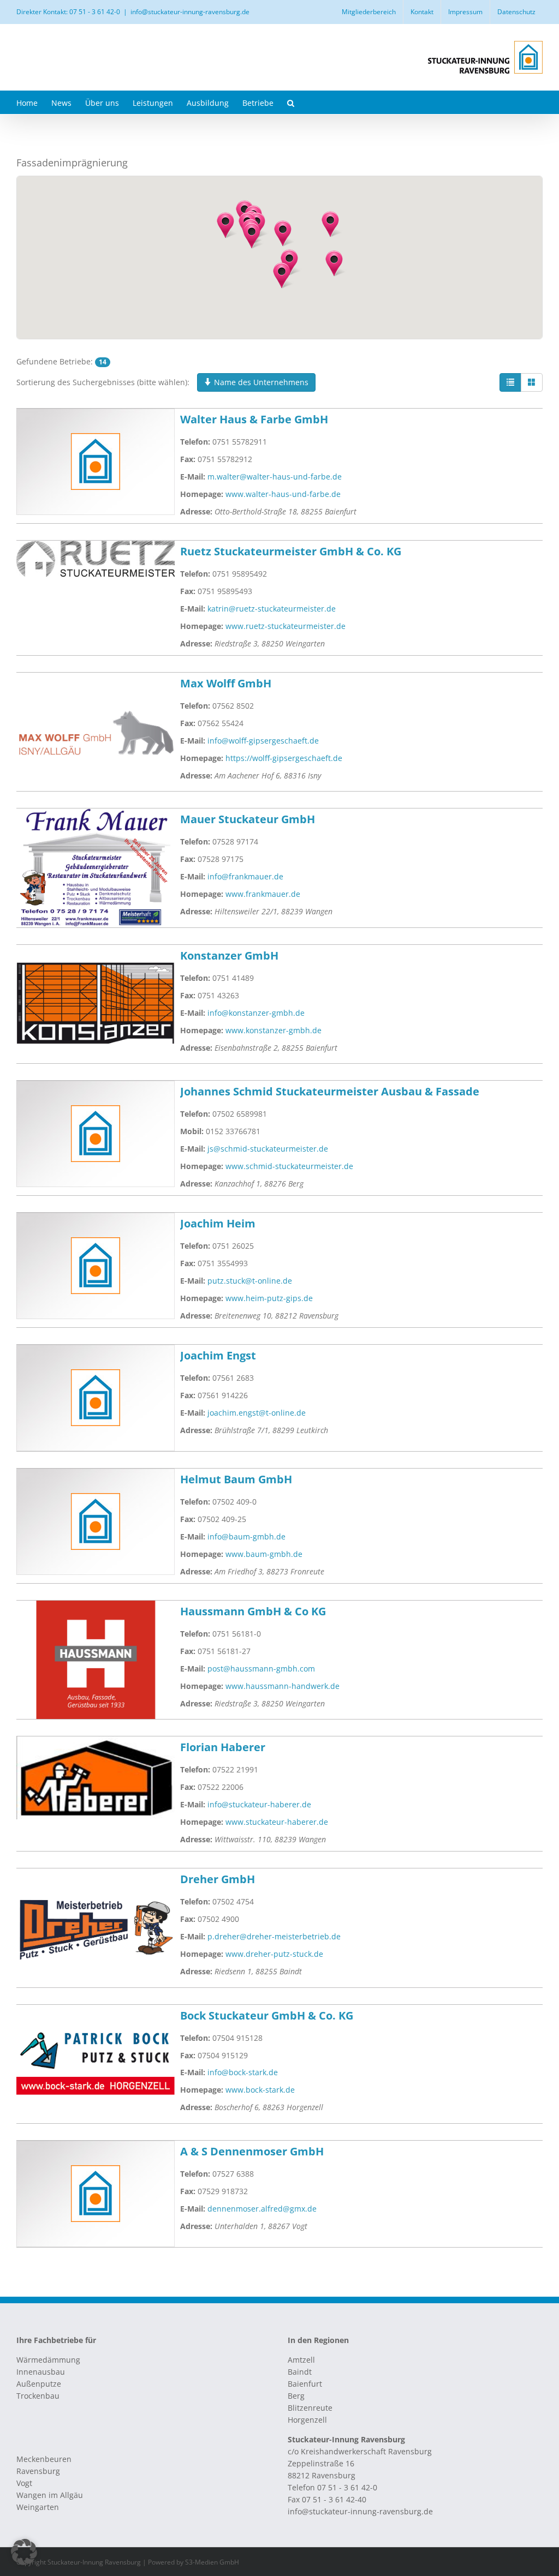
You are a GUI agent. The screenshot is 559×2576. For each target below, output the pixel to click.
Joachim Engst (218, 1355)
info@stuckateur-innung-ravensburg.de (190, 12)
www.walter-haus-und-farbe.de (283, 494)
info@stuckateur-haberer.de (259, 1804)
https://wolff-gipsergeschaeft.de (284, 758)
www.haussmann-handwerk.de (283, 1686)
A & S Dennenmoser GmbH (252, 2151)
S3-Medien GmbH (212, 2562)
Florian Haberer (223, 1747)
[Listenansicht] (510, 382)
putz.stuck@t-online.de (250, 1281)
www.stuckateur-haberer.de (277, 1822)
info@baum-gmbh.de (246, 1536)
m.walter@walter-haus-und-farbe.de (275, 477)
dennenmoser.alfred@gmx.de (262, 2209)
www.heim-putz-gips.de (269, 1298)
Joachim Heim (218, 1223)
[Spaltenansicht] (532, 382)
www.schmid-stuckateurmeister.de (289, 1166)
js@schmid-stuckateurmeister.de (268, 1149)
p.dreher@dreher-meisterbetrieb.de (274, 1936)
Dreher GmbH (218, 1879)
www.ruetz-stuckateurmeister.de (286, 626)
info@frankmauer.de (245, 876)
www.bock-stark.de (260, 2090)
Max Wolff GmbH (226, 683)
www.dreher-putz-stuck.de (274, 1954)
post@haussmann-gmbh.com (261, 1669)
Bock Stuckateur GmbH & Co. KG (267, 2015)
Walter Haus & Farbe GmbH (254, 419)
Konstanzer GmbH (229, 955)
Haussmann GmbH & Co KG (253, 1611)
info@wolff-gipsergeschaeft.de (263, 741)
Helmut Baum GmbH (236, 1479)
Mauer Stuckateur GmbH (248, 819)
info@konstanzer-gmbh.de (256, 1013)
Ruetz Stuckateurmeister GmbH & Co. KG (291, 551)
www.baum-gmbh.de (264, 1554)
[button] (291, 102)
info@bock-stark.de (243, 2072)
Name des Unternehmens (260, 382)
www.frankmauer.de (263, 894)
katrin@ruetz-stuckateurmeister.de (272, 609)
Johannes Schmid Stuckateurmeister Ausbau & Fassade (330, 1091)
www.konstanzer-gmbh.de (273, 1030)
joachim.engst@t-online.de (257, 1413)
